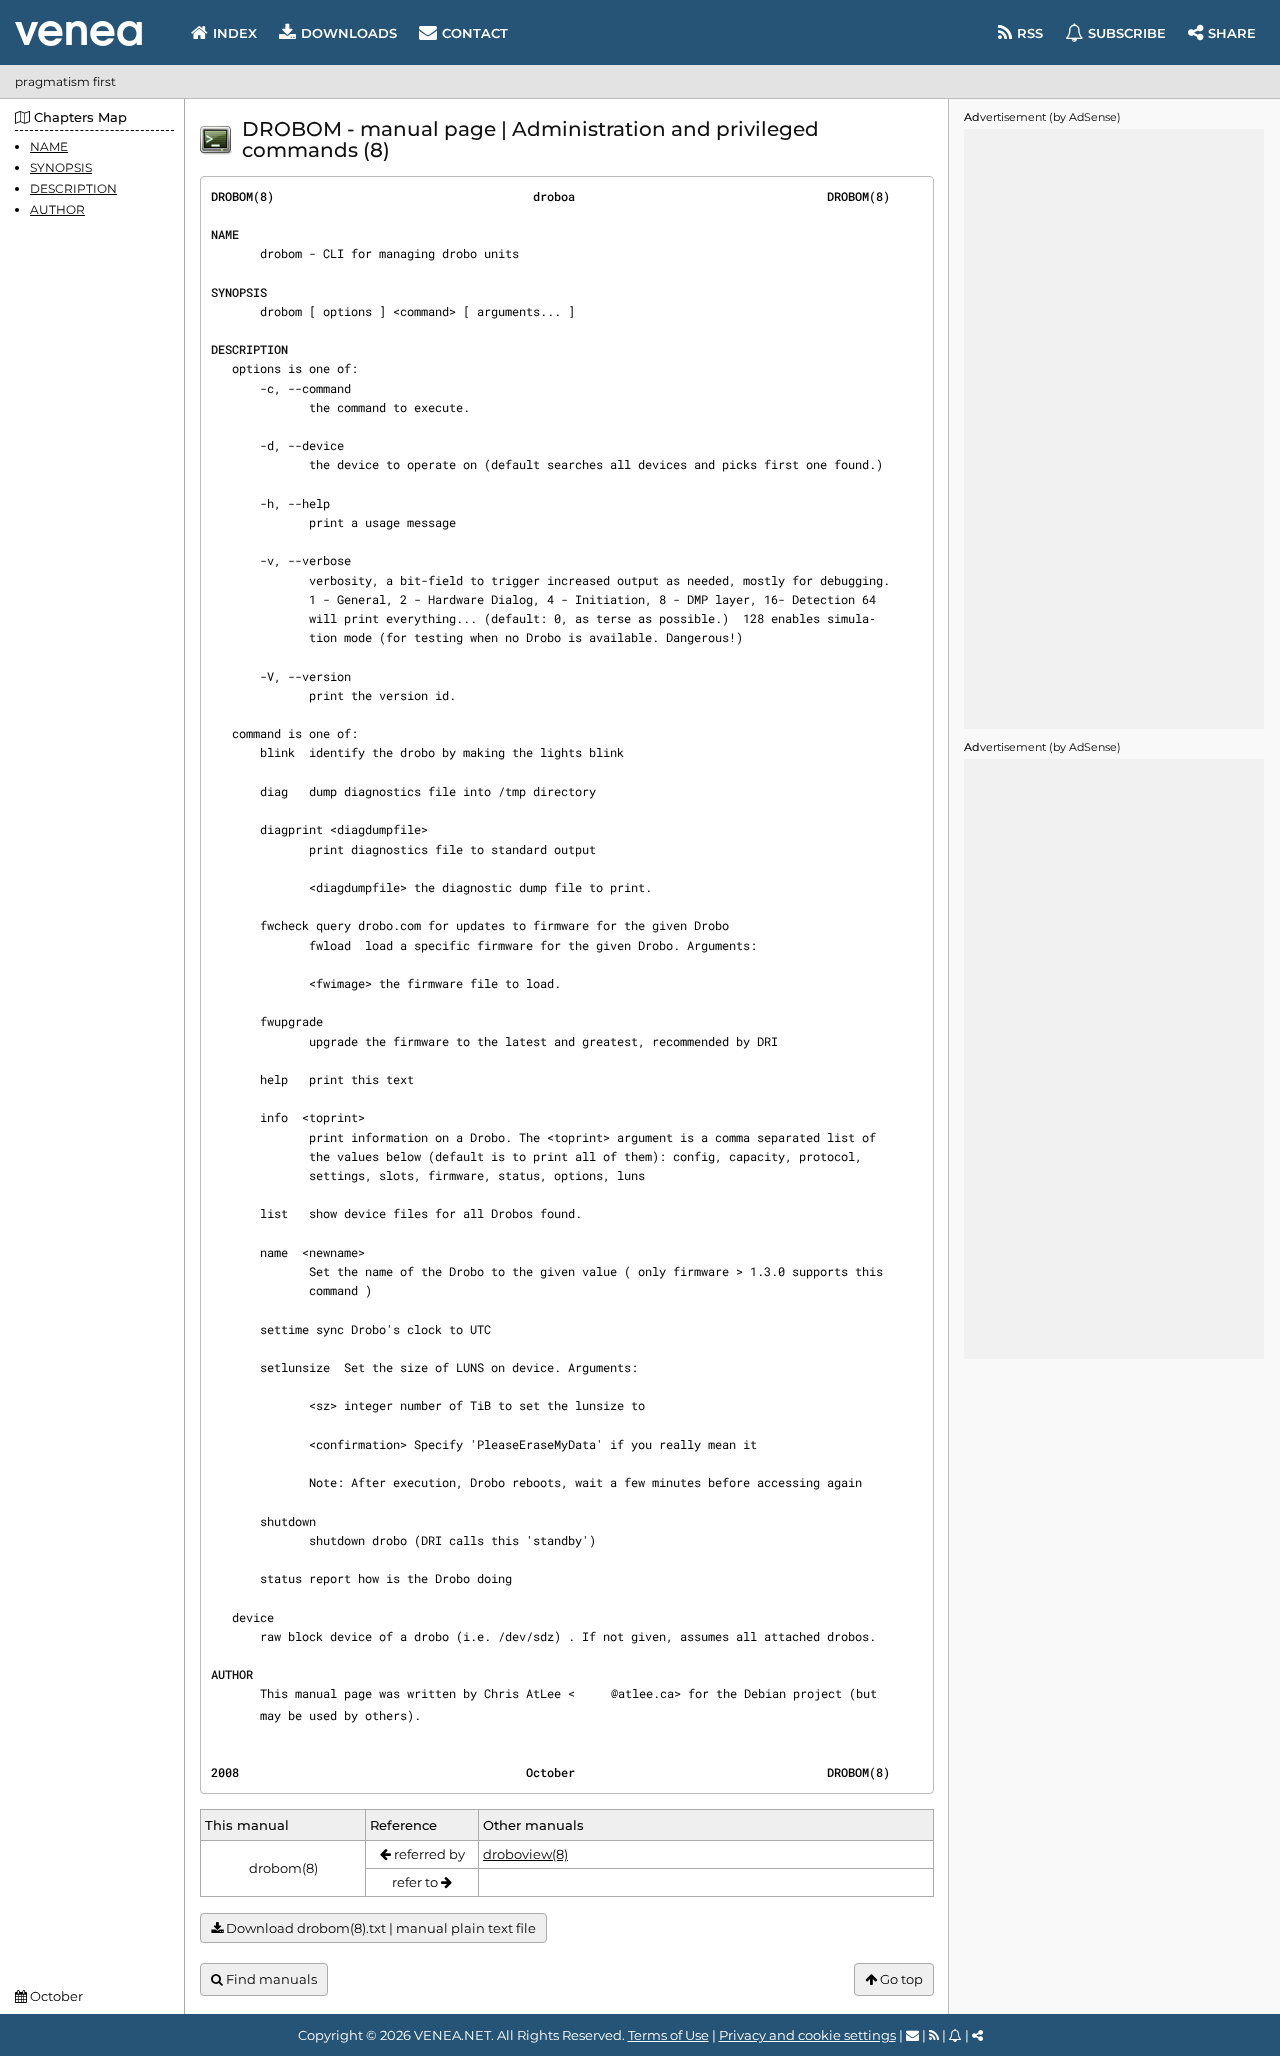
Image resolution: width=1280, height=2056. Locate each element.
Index (235, 33)
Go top (900, 1979)
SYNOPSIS (61, 167)
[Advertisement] (1114, 429)
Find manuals (270, 1979)
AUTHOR (57, 210)
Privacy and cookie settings (807, 2035)
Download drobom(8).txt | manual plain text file (379, 1928)
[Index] (78, 33)
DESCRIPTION (73, 188)
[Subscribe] (955, 2035)
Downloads (349, 33)
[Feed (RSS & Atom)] (934, 2035)
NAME (49, 146)
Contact (475, 33)
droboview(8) (525, 1854)
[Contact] (912, 2035)
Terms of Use (668, 2035)
